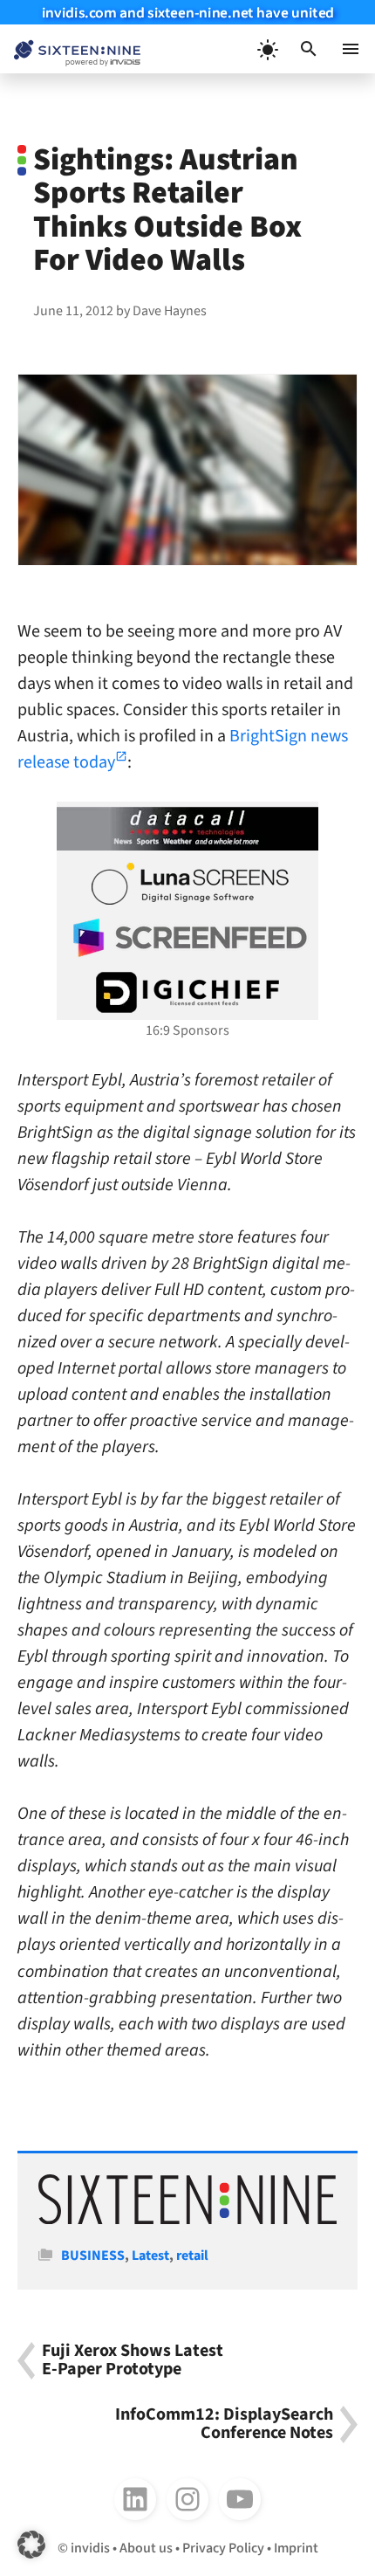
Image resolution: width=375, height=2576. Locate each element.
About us (146, 2548)
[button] (309, 49)
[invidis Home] (70, 49)
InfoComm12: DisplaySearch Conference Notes (224, 2424)
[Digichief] (187, 993)
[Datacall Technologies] (187, 829)
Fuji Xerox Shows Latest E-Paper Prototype (133, 2361)
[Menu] (351, 49)
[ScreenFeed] (187, 938)
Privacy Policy (223, 2548)
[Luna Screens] (187, 884)
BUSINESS (93, 2256)
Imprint (296, 2548)
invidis (90, 2548)
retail (192, 2256)
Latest (150, 2256)
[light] (267, 49)
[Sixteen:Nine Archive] (187, 2220)
